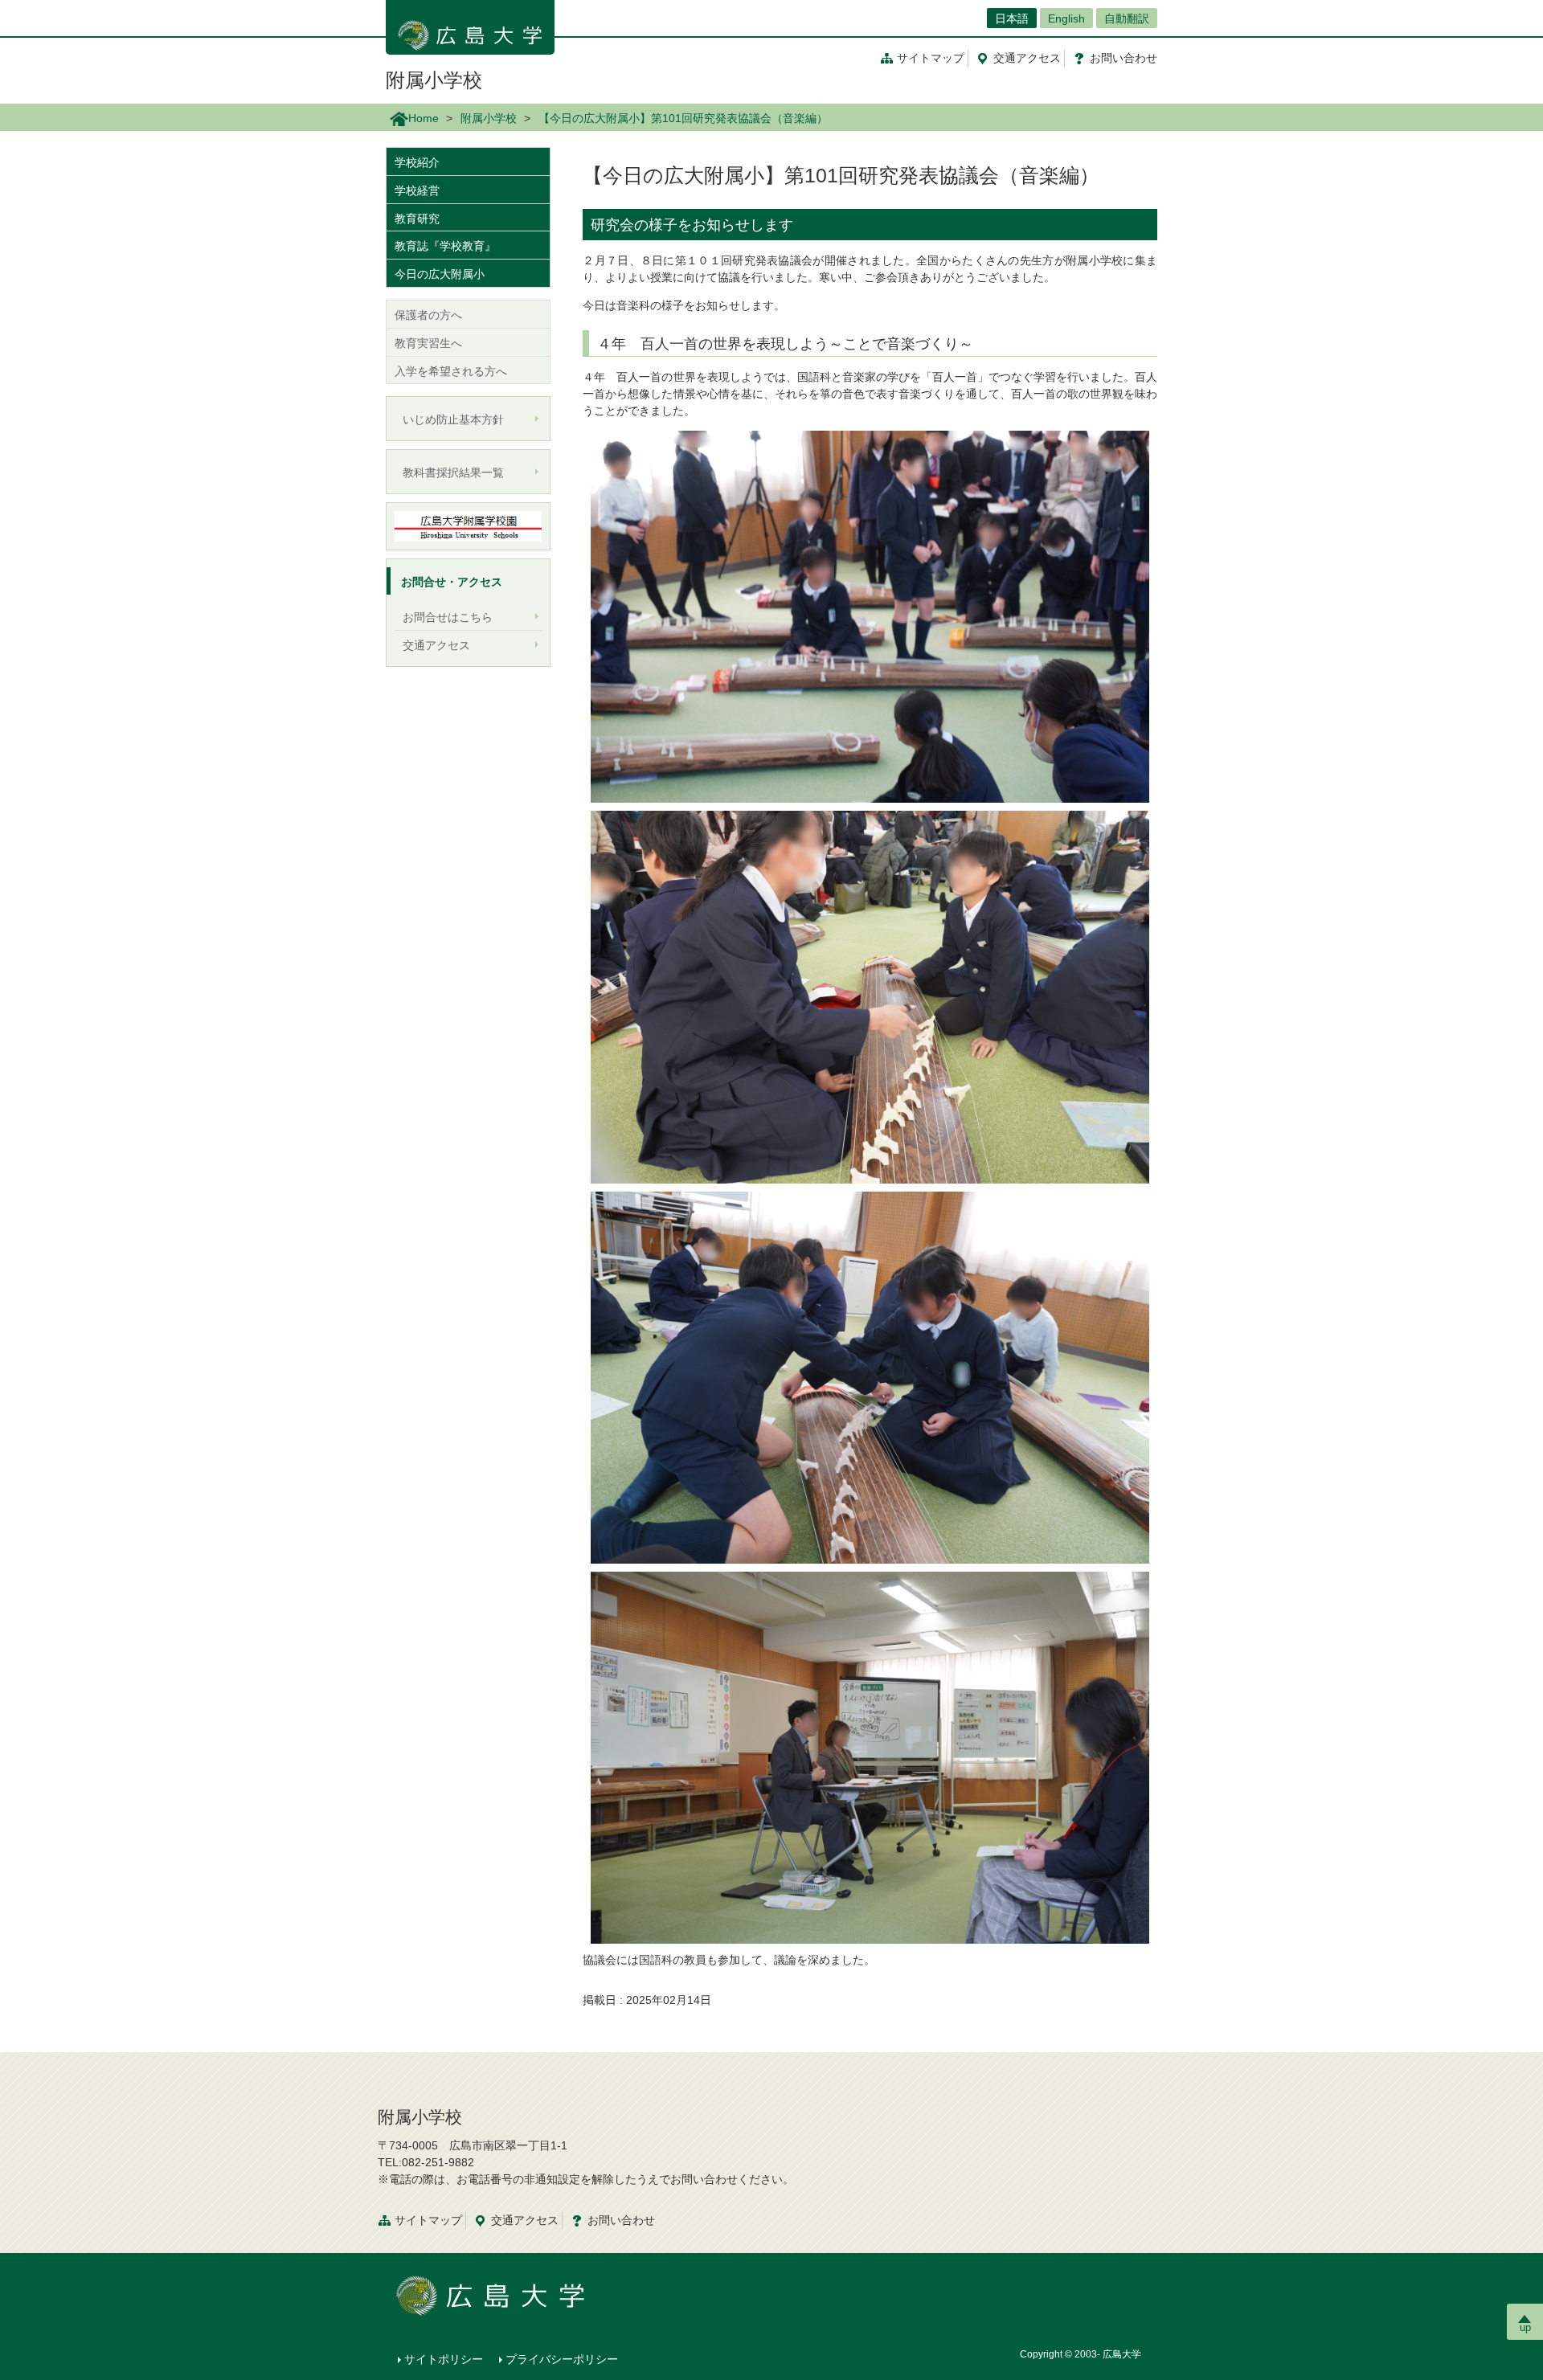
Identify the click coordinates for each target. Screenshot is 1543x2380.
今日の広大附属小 (440, 274)
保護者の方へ (428, 315)
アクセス (1027, 58)
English (1066, 18)
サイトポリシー (444, 2359)
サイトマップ (931, 58)
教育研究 (417, 219)
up (1525, 2327)
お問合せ (1123, 58)
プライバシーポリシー (562, 2359)
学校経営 (417, 190)
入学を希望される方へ (451, 371)
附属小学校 (434, 80)
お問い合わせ (621, 2220)
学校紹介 (417, 162)
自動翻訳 (1127, 18)
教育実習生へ (428, 343)
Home (424, 118)
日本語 (1012, 18)
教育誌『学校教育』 (445, 246)
